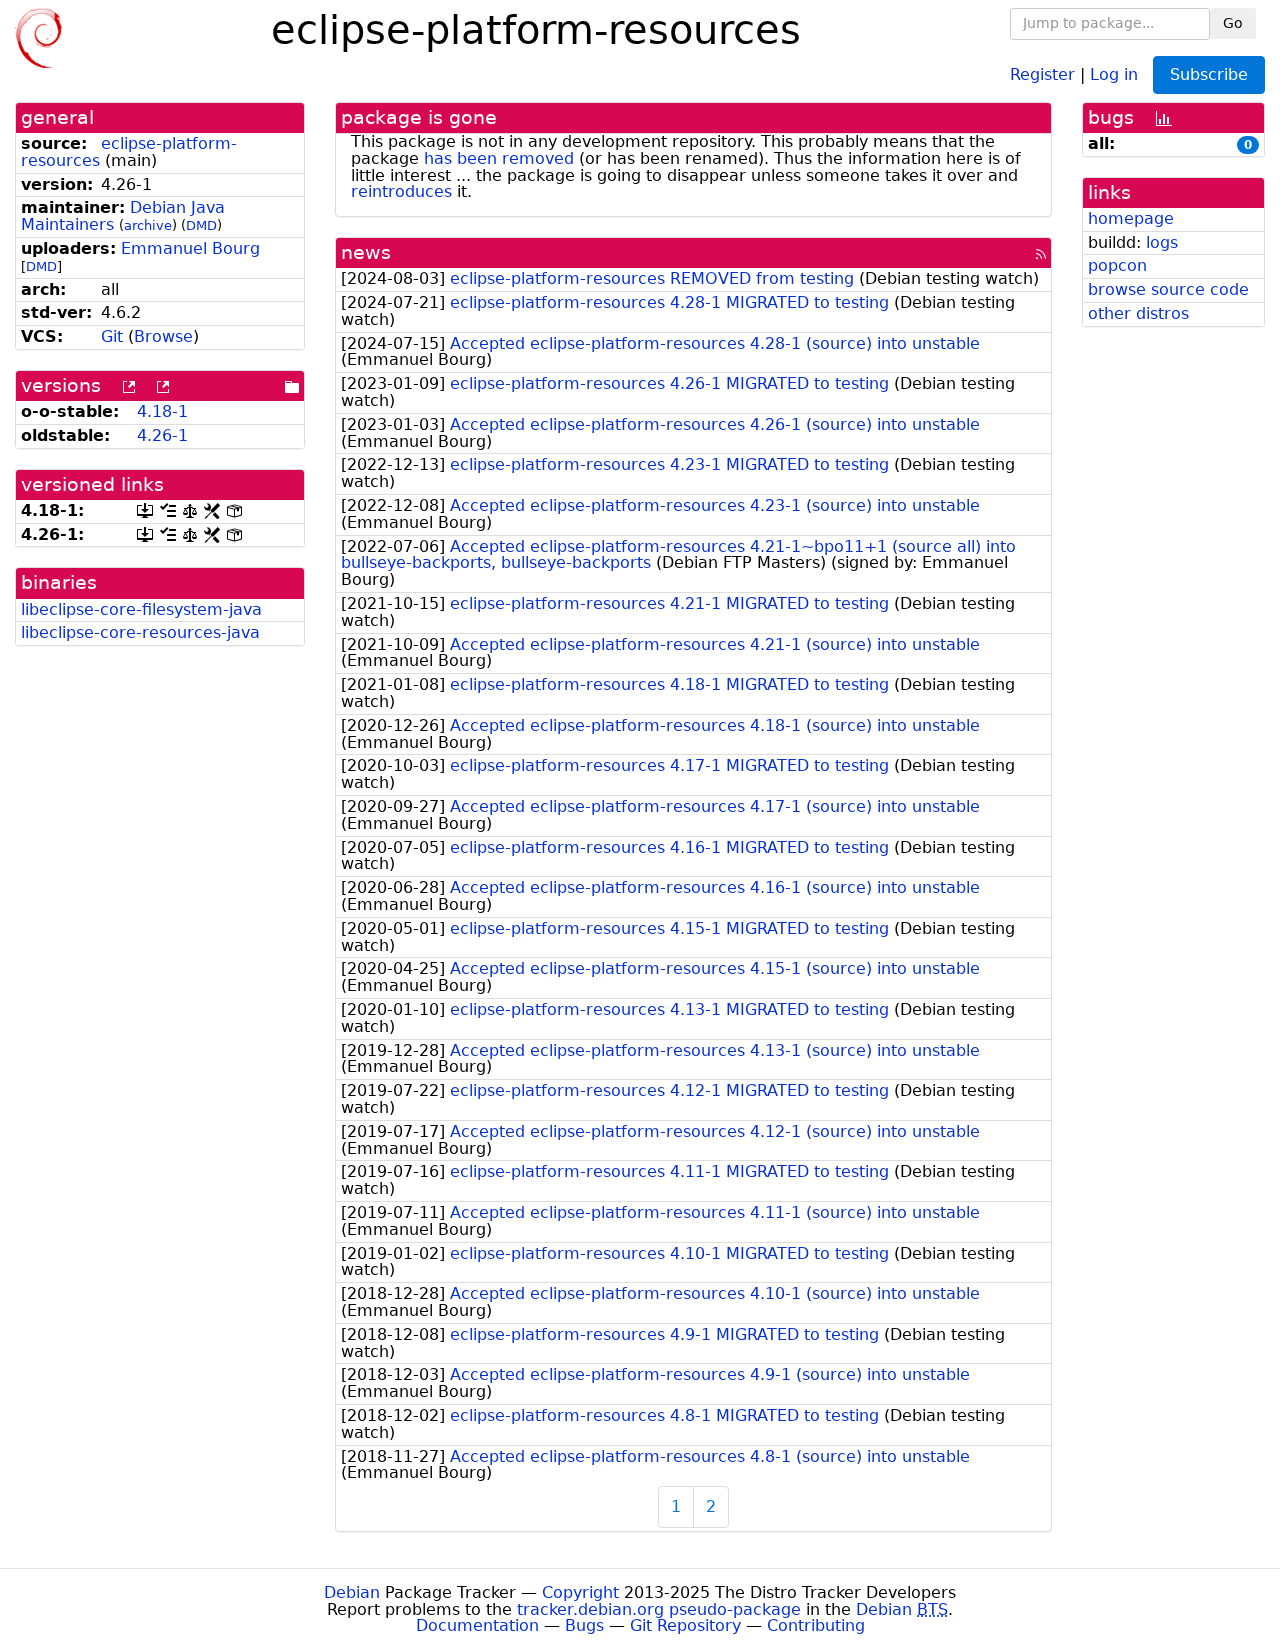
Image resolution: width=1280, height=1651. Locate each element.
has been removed (499, 158)
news (366, 252)
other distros (1138, 313)
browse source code (1168, 289)
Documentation (477, 1625)
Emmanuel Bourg (190, 248)
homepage (1131, 218)
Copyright (580, 1592)
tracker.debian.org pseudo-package (659, 1609)
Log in (1114, 73)
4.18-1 (162, 411)
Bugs (584, 1625)
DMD (201, 225)
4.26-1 (162, 435)
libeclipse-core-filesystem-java (141, 609)
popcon (1117, 265)
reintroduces (401, 191)
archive (148, 225)
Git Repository (685, 1625)
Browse (163, 336)
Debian (352, 1592)
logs (1162, 242)
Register (1042, 73)
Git (112, 336)
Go (1233, 23)
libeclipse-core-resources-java (140, 632)
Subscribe (1209, 74)
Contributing (816, 1625)
